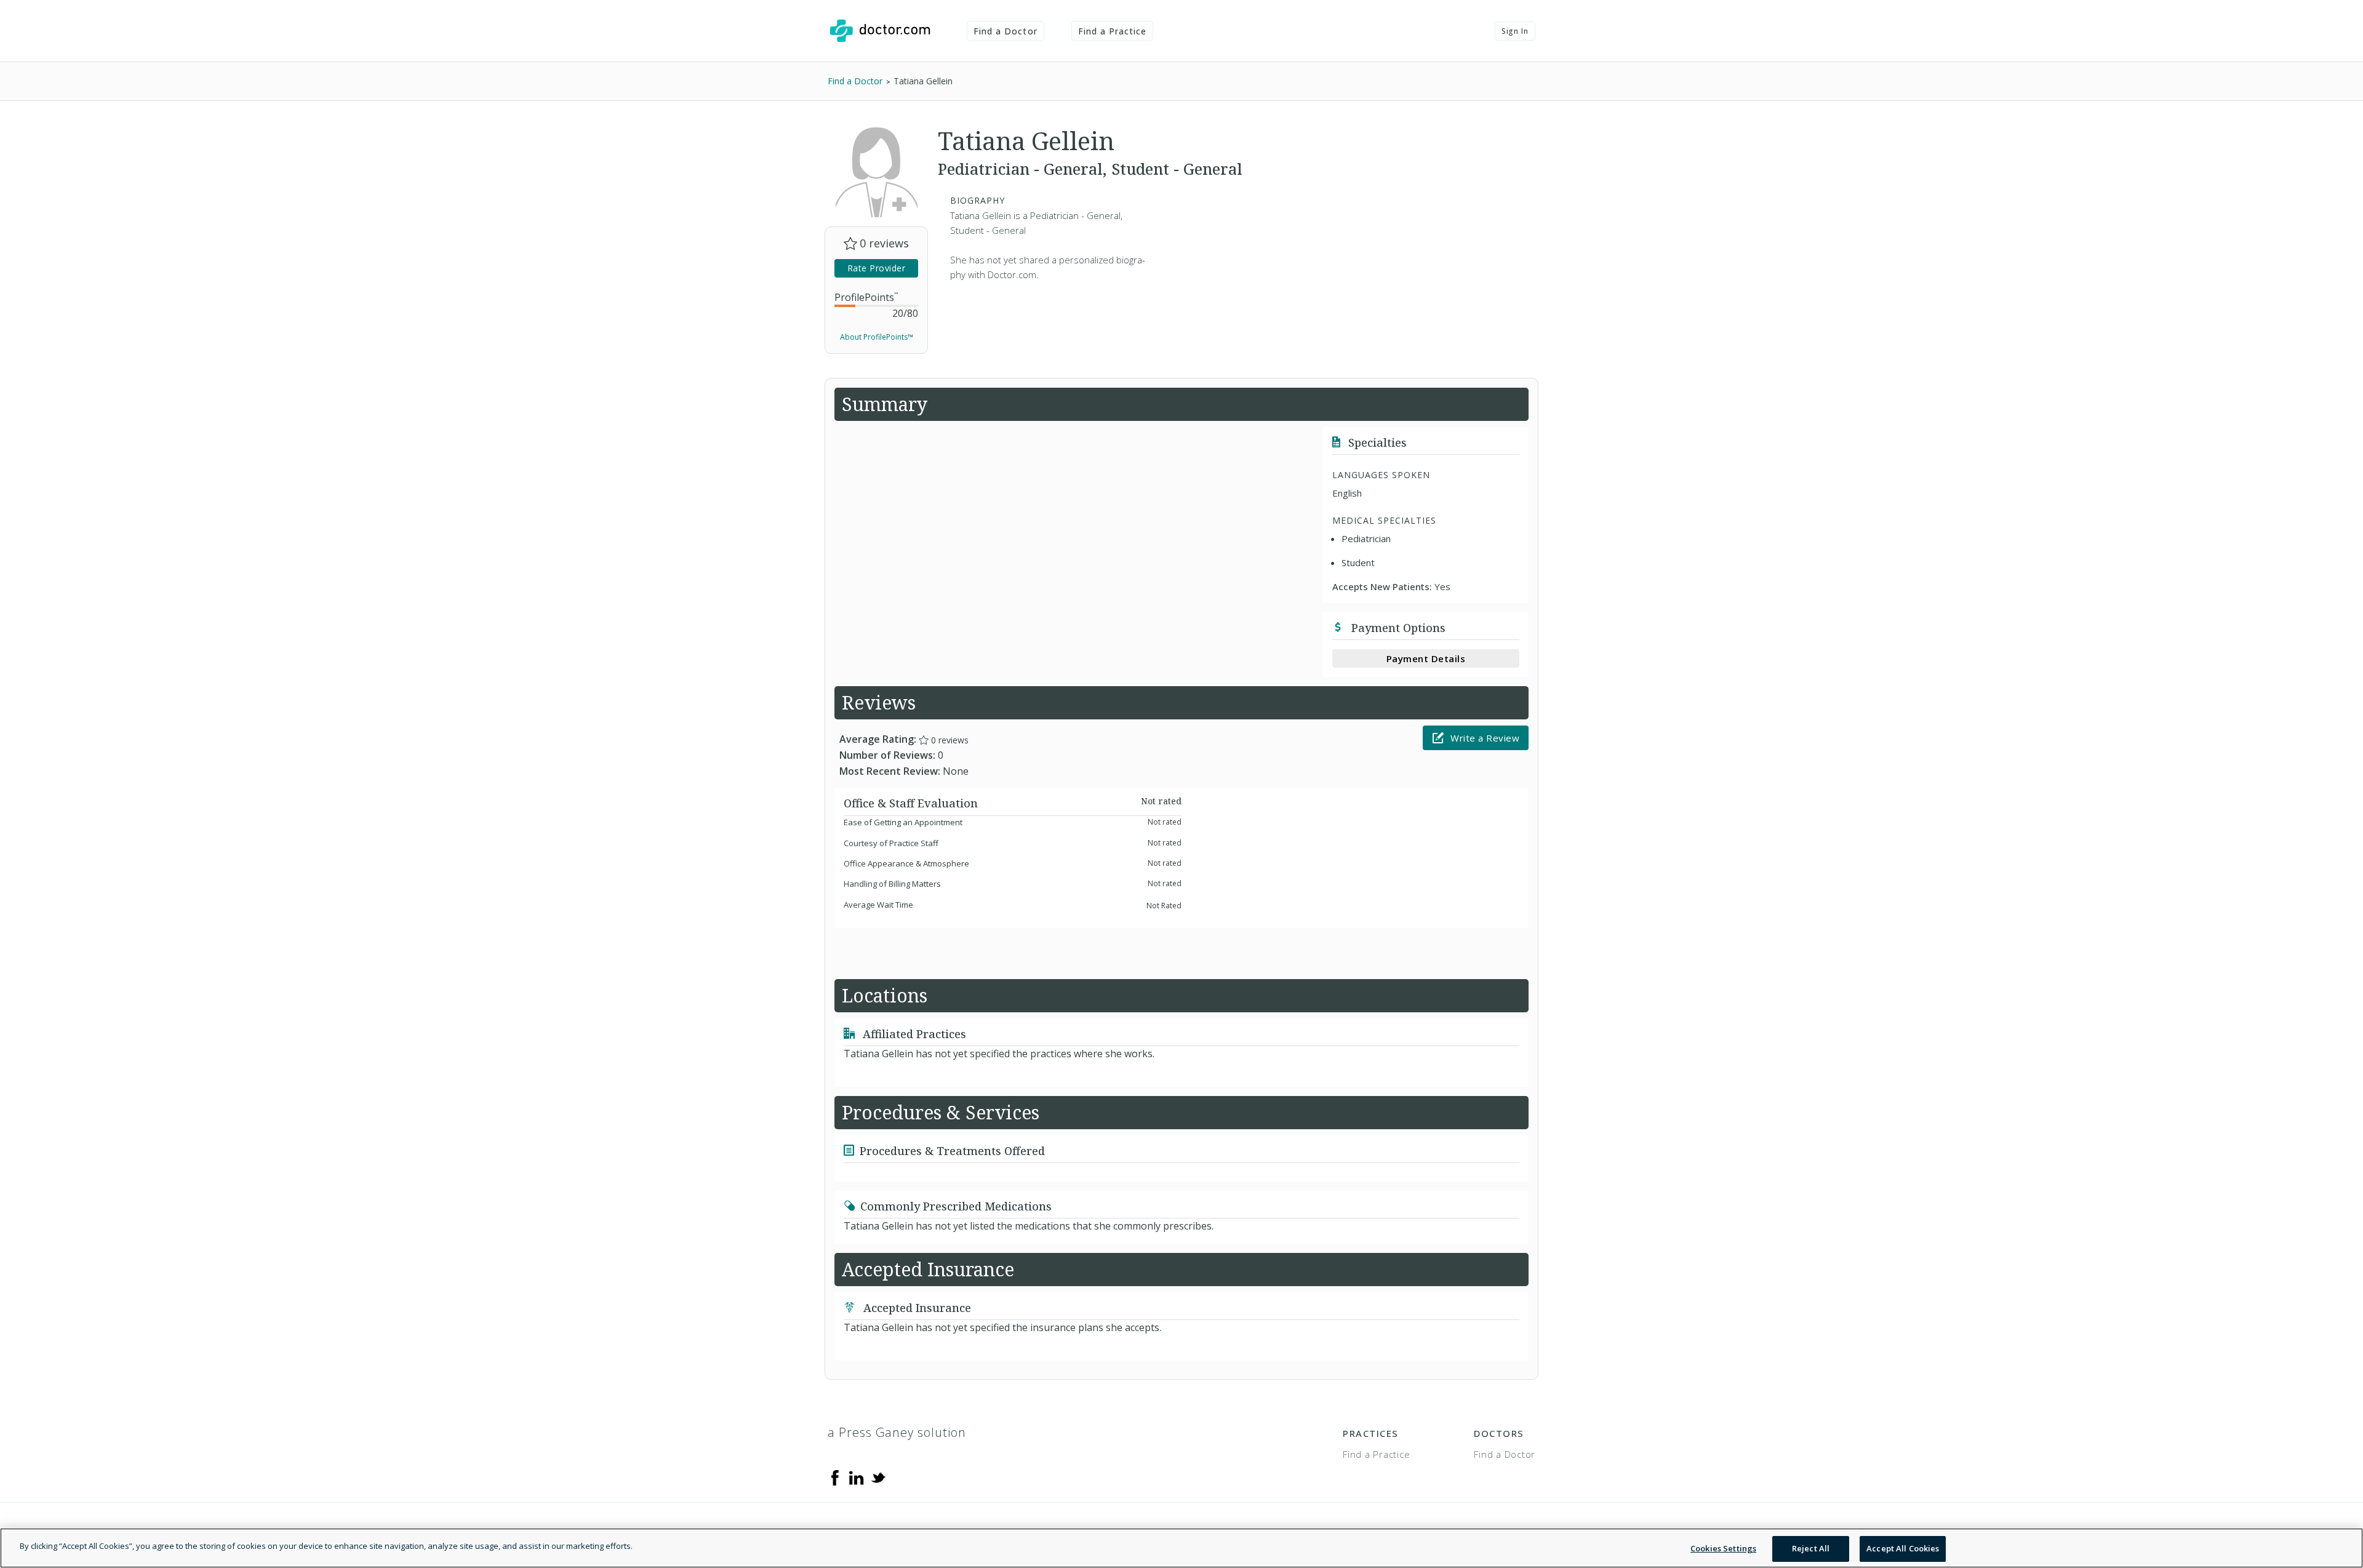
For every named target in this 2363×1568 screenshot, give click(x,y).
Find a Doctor (1006, 31)
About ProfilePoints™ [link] (877, 337)
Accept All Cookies (1903, 1548)
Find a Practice (1113, 31)
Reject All (1811, 1548)
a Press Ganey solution (897, 1432)
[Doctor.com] (880, 31)
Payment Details (1426, 658)
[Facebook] (835, 1477)
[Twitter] (878, 1477)
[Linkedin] (857, 1477)
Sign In (1515, 31)
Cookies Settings (1723, 1548)
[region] (1181, 1548)
